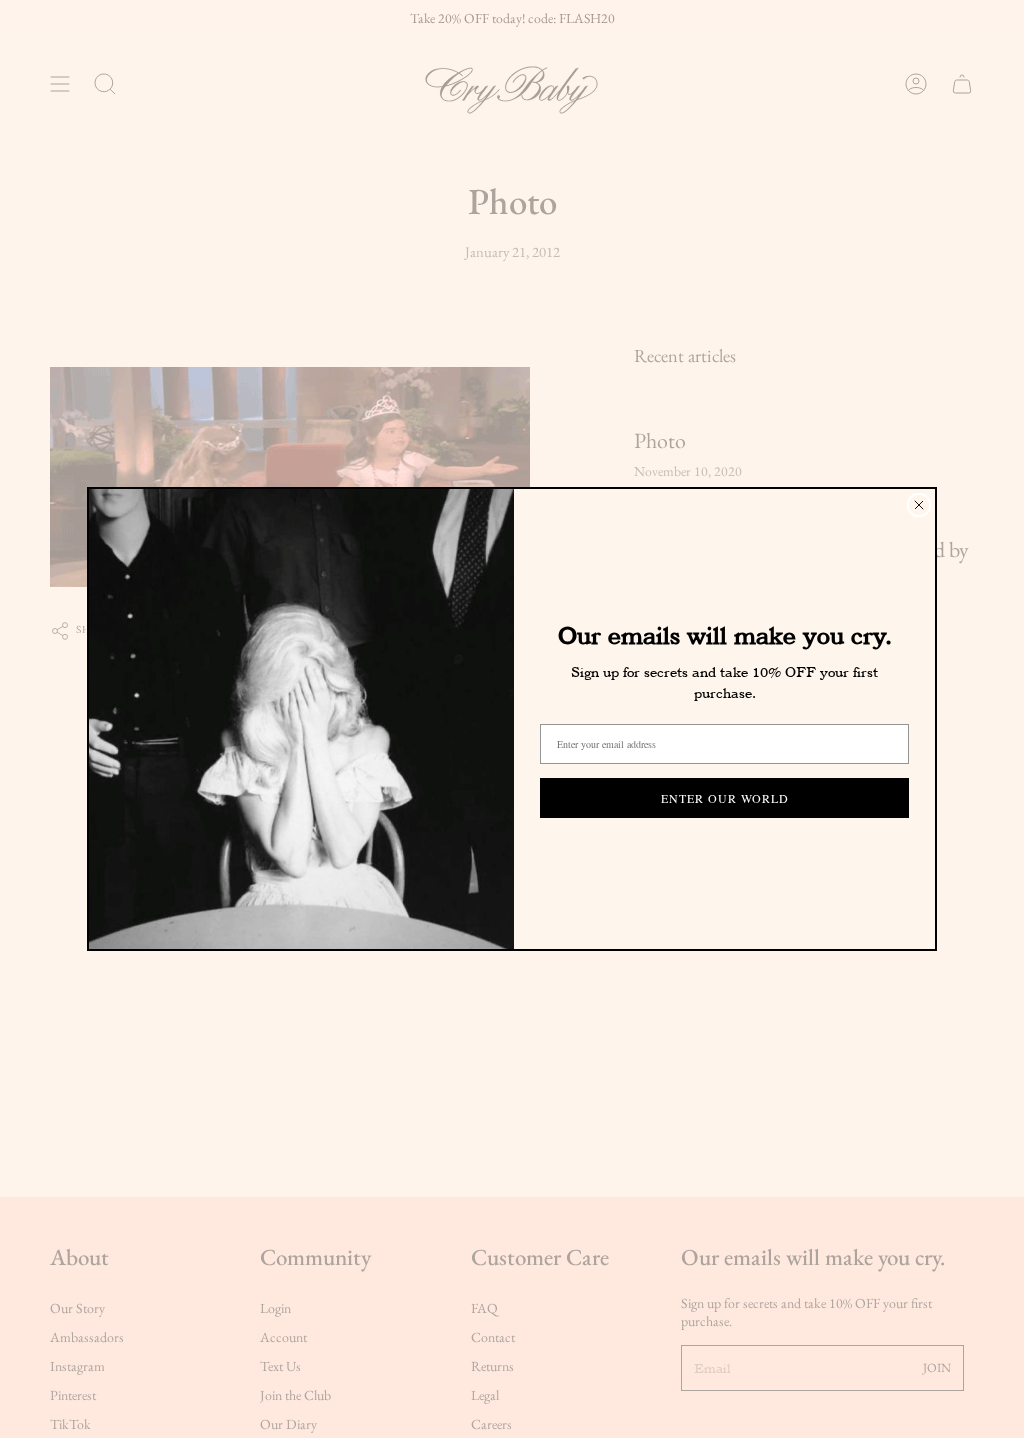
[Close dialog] (919, 505)
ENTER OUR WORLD (725, 798)
